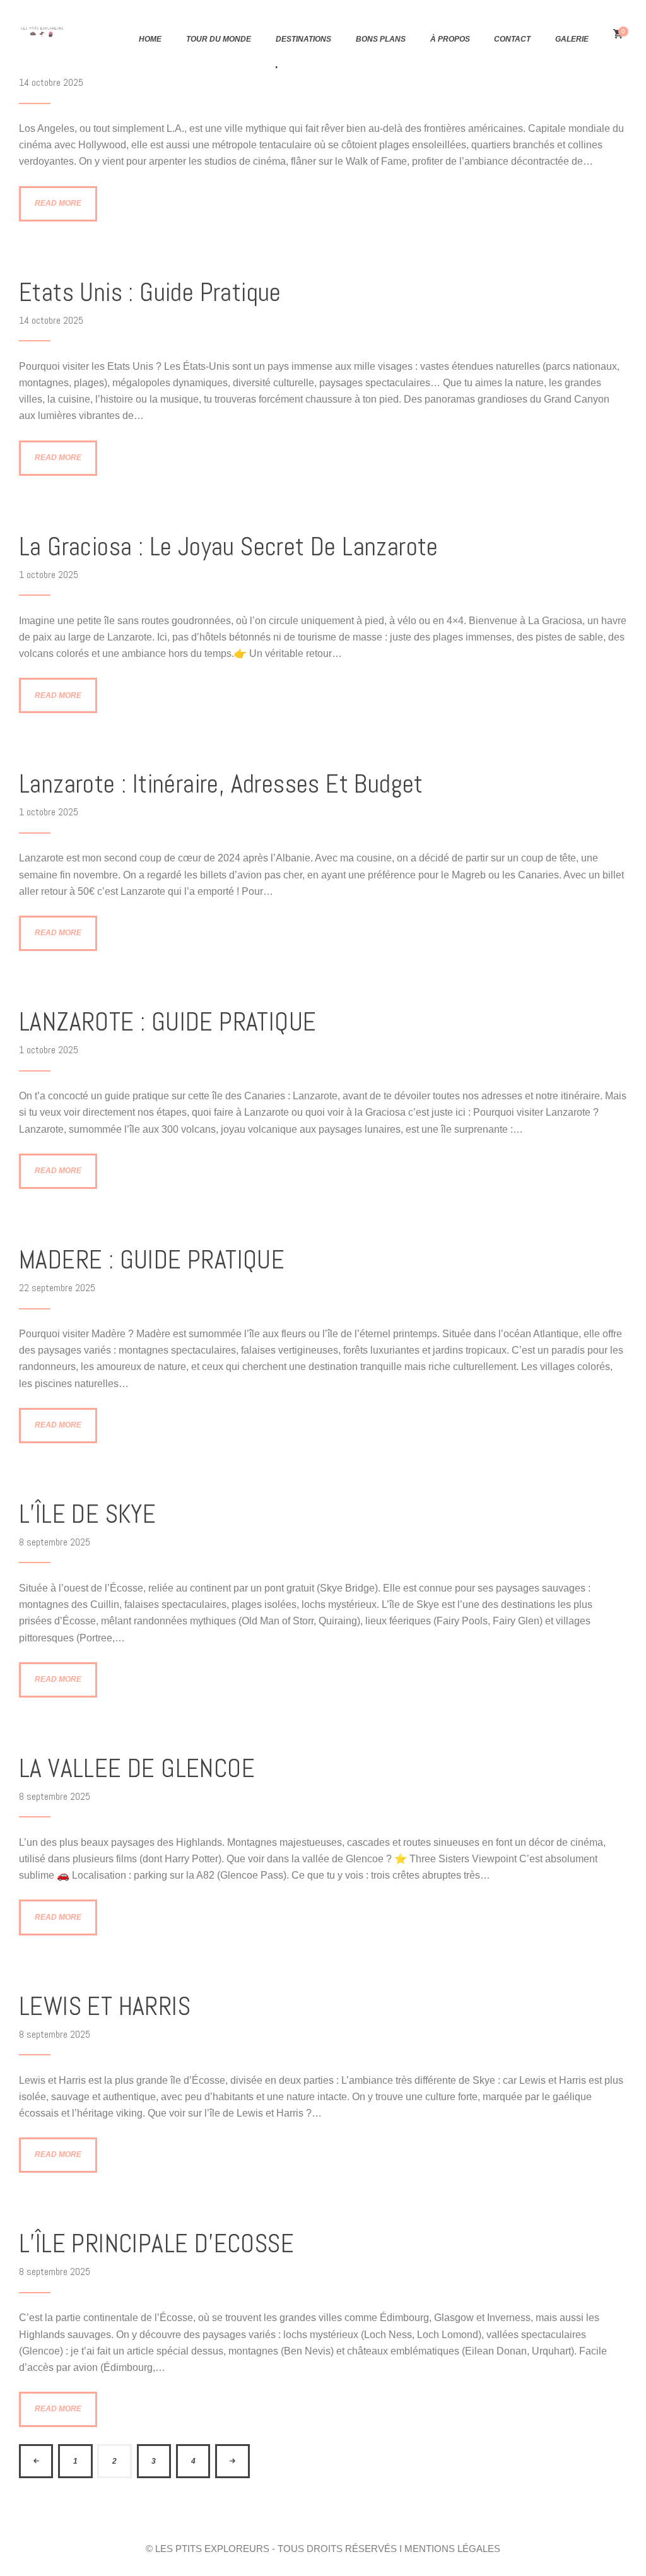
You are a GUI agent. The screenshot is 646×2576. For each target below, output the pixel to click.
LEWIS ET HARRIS (105, 2006)
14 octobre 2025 (51, 82)
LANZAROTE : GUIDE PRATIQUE (167, 1022)
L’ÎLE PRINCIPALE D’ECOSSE (156, 2244)
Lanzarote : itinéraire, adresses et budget (221, 784)
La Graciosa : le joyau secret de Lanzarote (229, 547)
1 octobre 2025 (49, 575)
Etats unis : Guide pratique (150, 292)
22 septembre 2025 (57, 1288)
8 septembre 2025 (55, 1542)
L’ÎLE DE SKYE (87, 1514)
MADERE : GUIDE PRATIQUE (152, 1260)
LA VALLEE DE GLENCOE (137, 1769)
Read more (58, 203)
